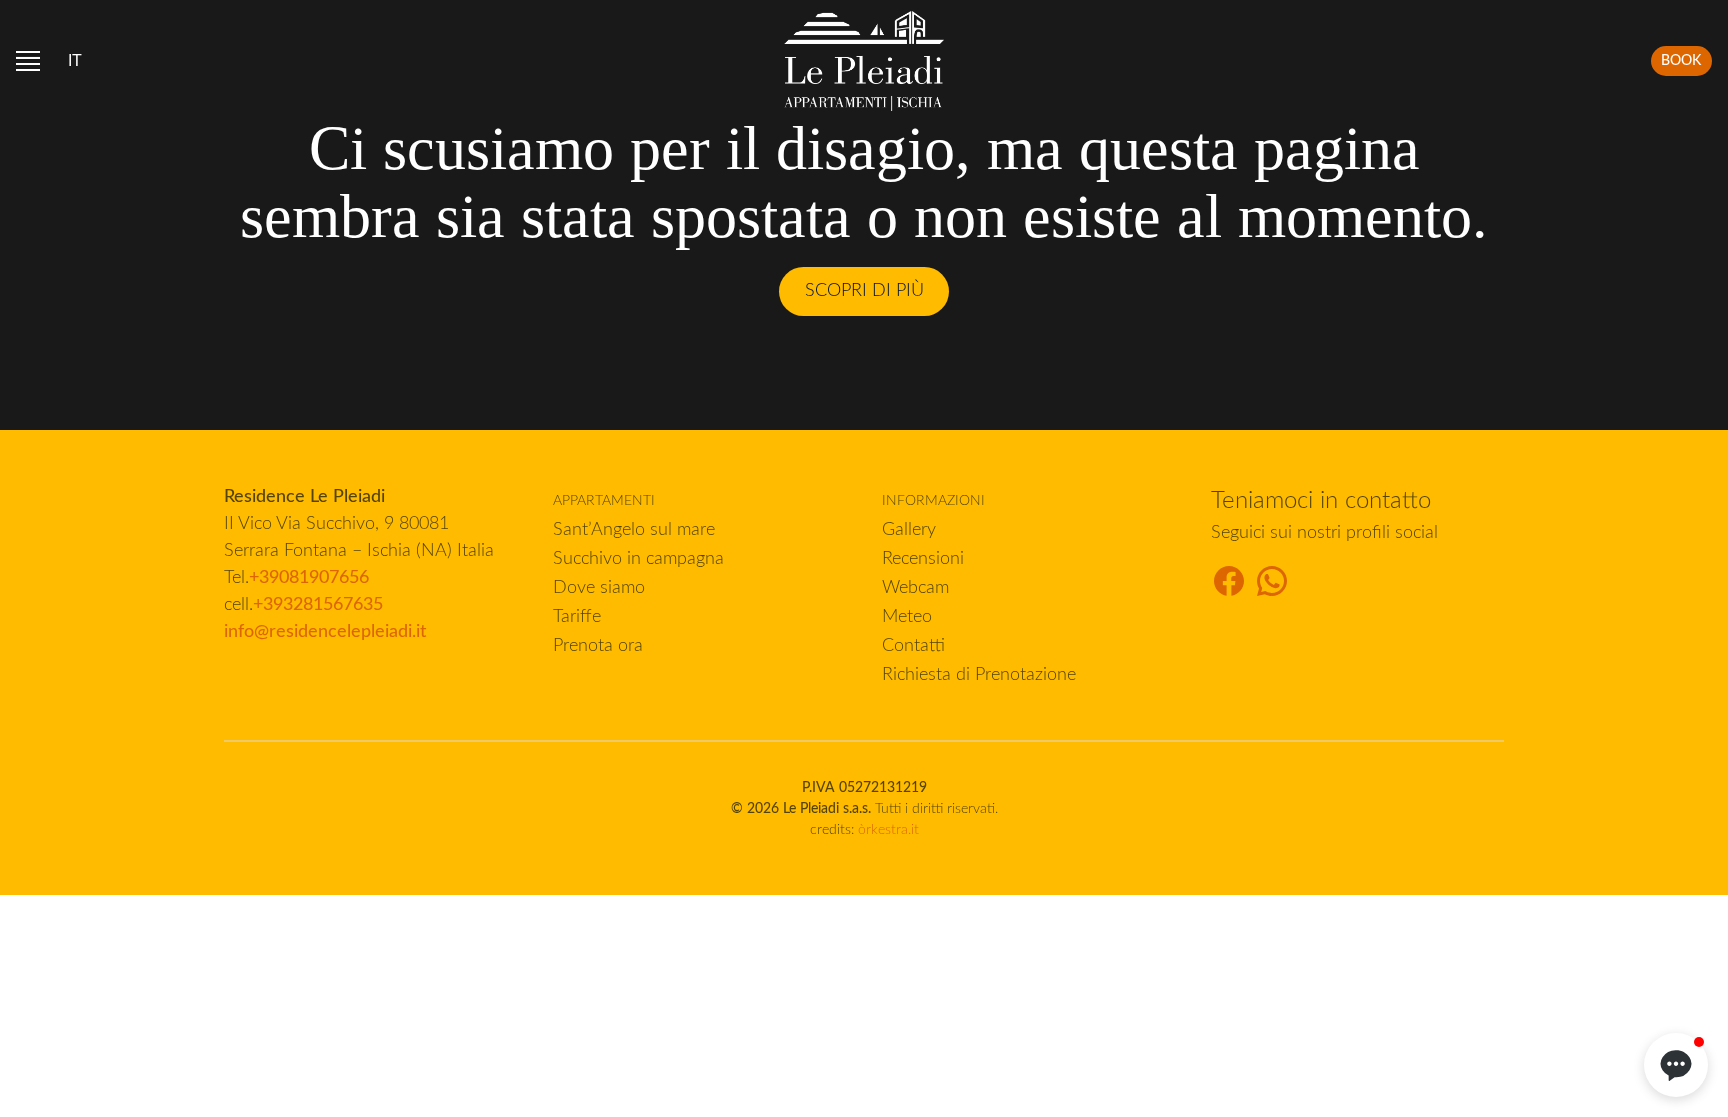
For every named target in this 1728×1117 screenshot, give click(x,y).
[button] (1676, 1065)
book (1681, 61)
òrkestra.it (888, 830)
